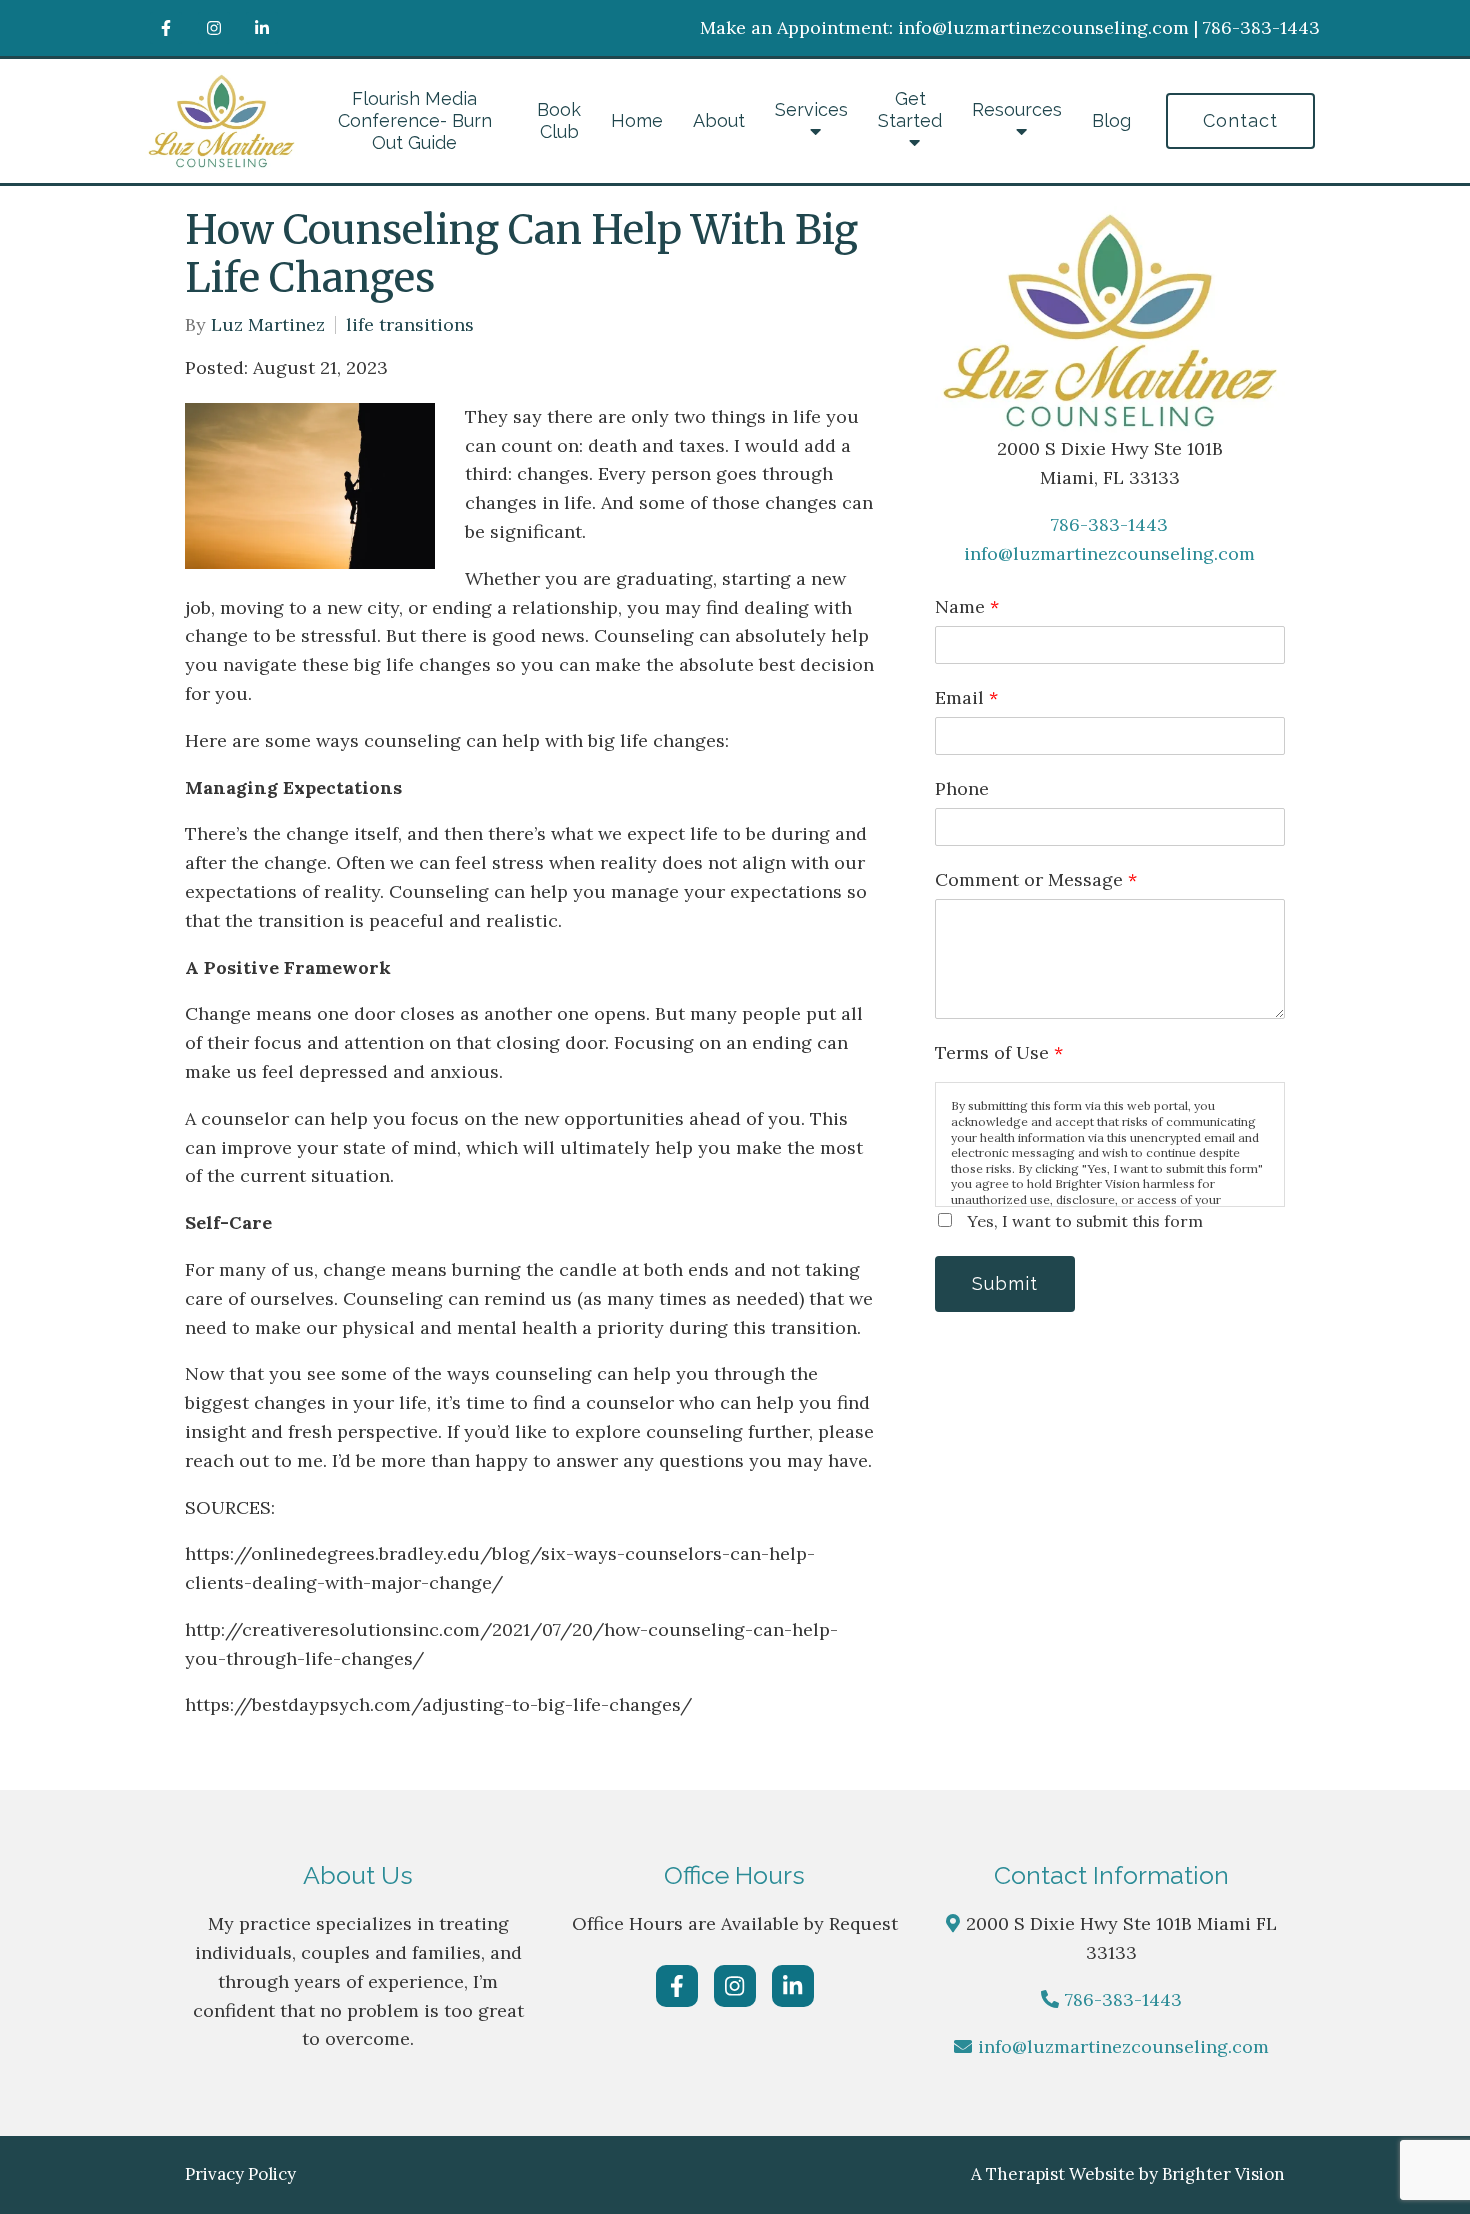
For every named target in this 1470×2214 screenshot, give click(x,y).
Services (811, 109)
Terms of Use (999, 1052)
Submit (1005, 1283)
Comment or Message (1036, 879)
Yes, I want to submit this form (1085, 1221)
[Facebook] (166, 28)
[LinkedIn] (262, 28)
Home (637, 120)
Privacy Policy (240, 2174)
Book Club (559, 120)
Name (967, 606)
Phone (962, 788)
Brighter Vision (1223, 2174)
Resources (1017, 109)
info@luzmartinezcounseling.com (1109, 553)
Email (966, 697)
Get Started (910, 109)
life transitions (410, 325)
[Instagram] (214, 28)
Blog (1111, 120)
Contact (1240, 120)
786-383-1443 (1109, 524)
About (719, 120)
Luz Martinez (268, 325)
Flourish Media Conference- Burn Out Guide (415, 120)
